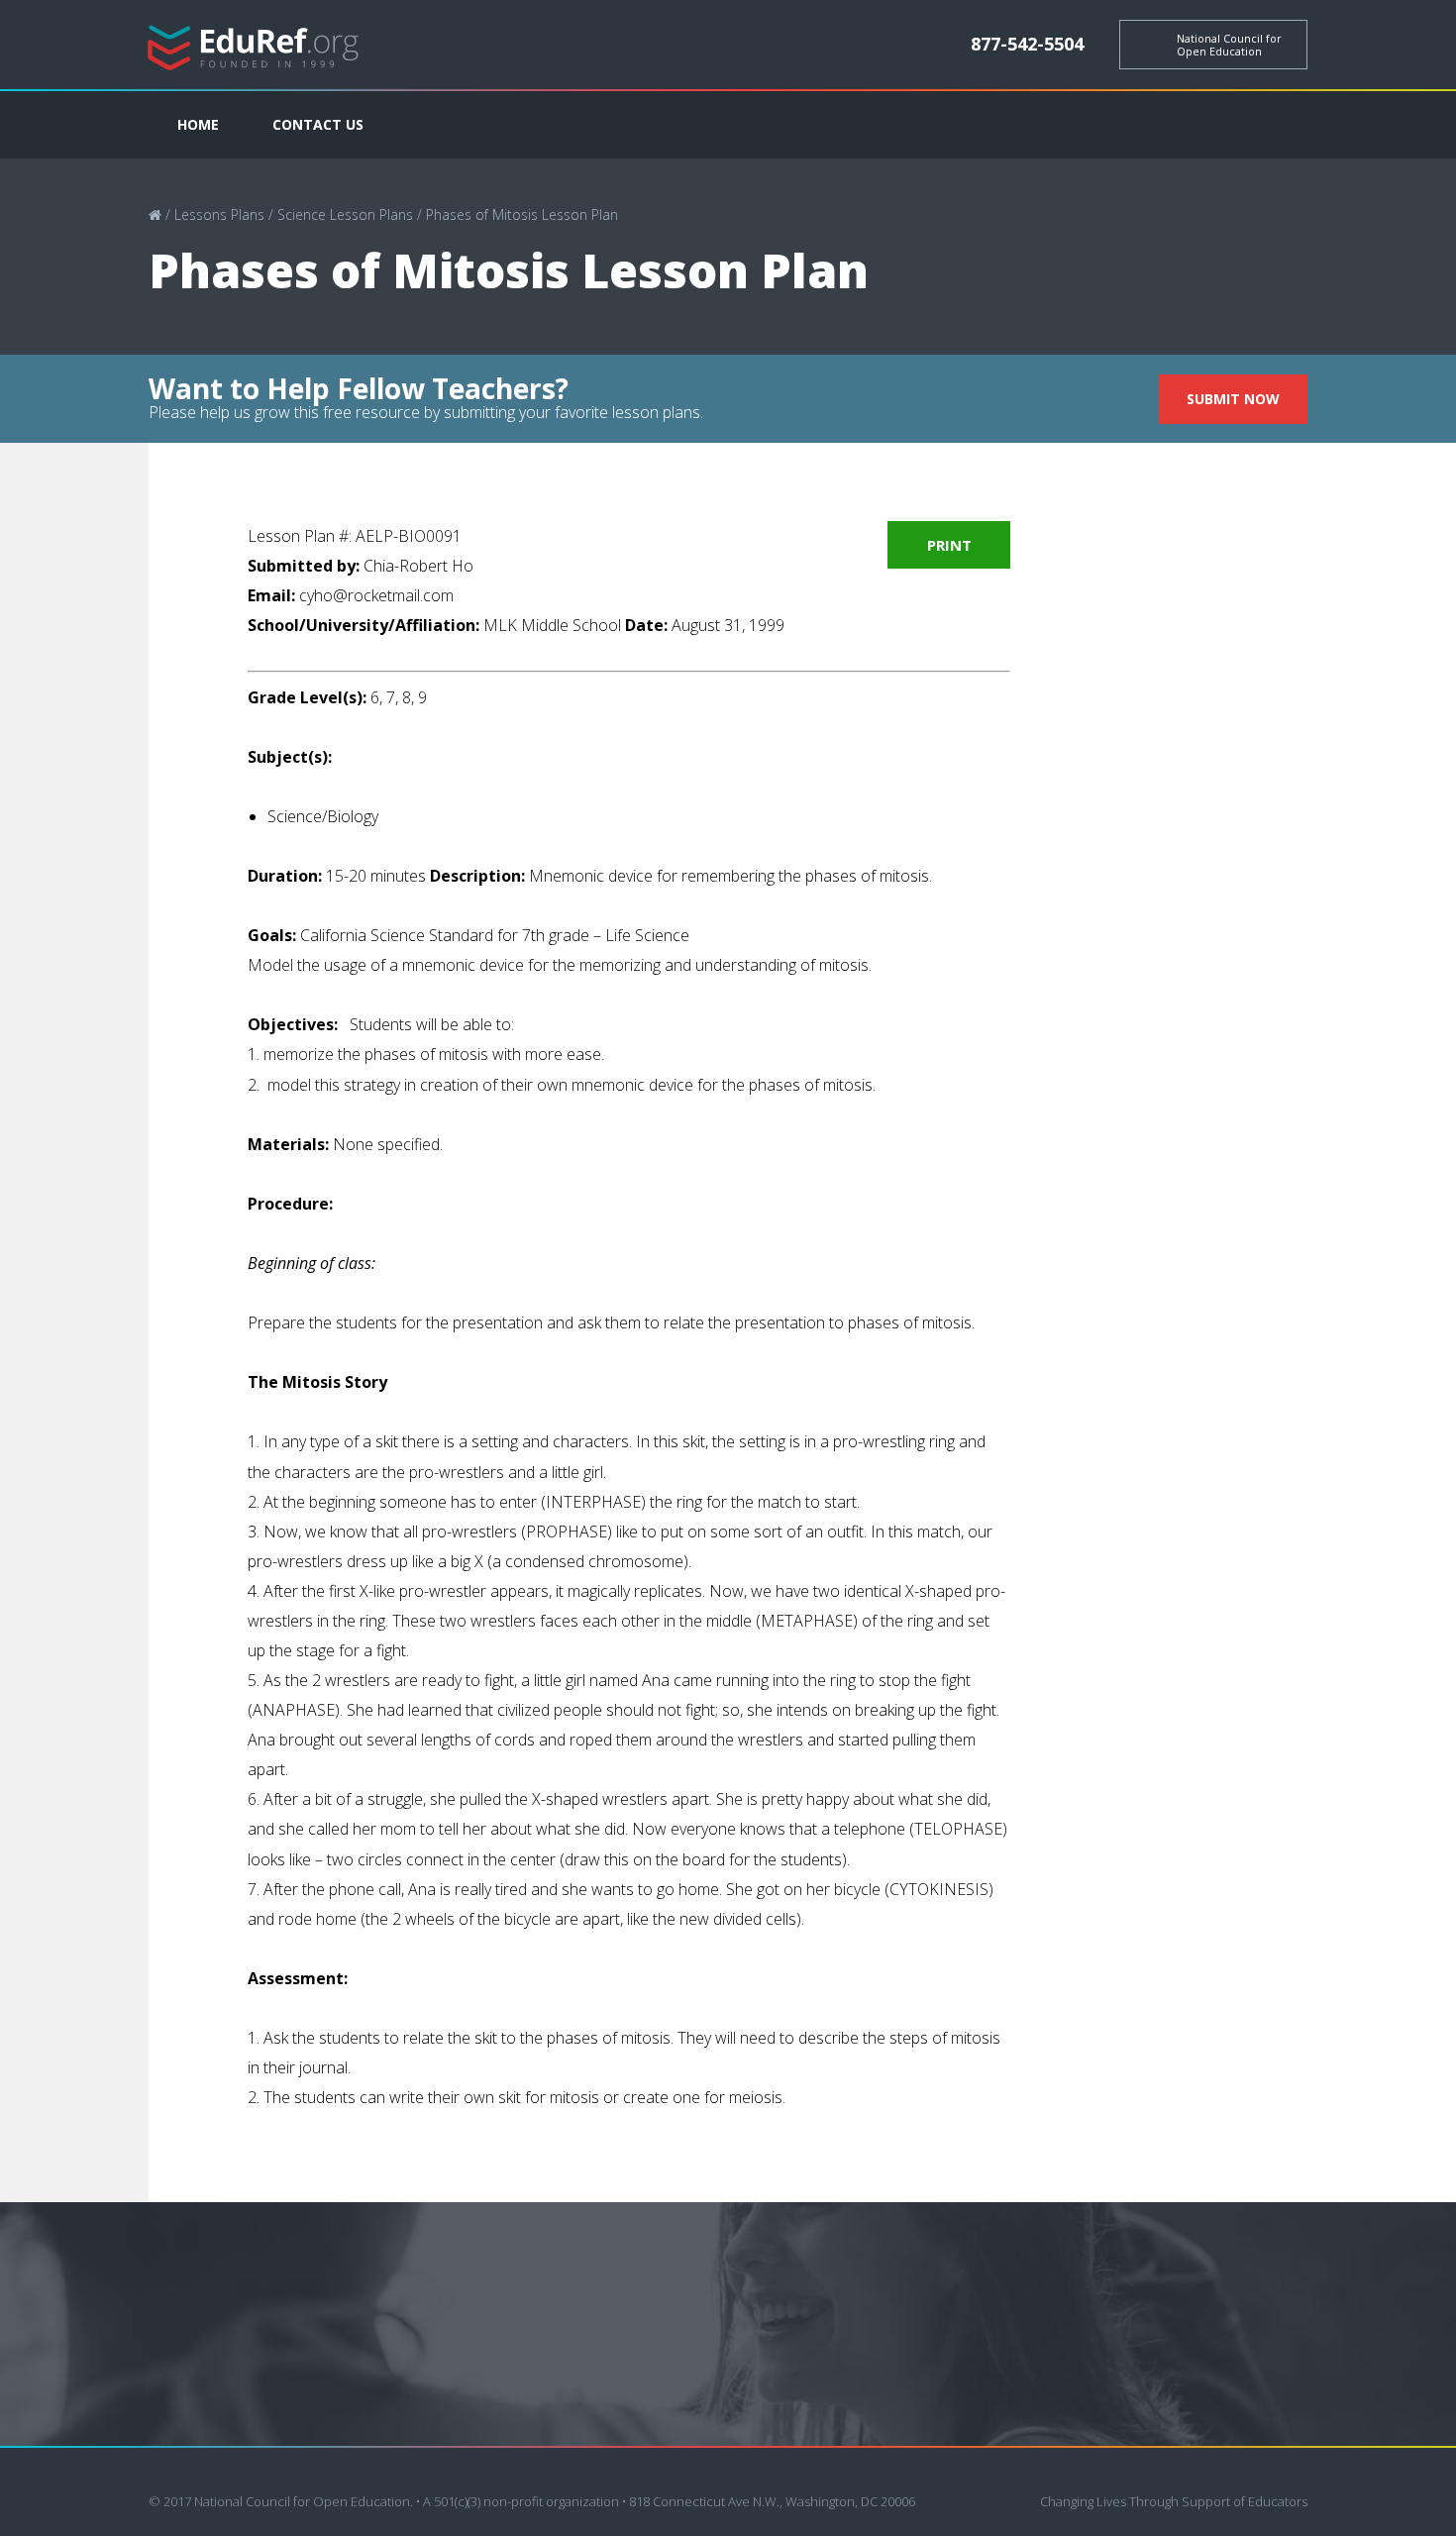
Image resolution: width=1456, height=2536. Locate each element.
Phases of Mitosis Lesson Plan (522, 214)
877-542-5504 (1027, 44)
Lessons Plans (219, 214)
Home (198, 124)
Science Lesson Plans (345, 214)
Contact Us (318, 124)
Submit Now (1233, 399)
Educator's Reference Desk (254, 45)
